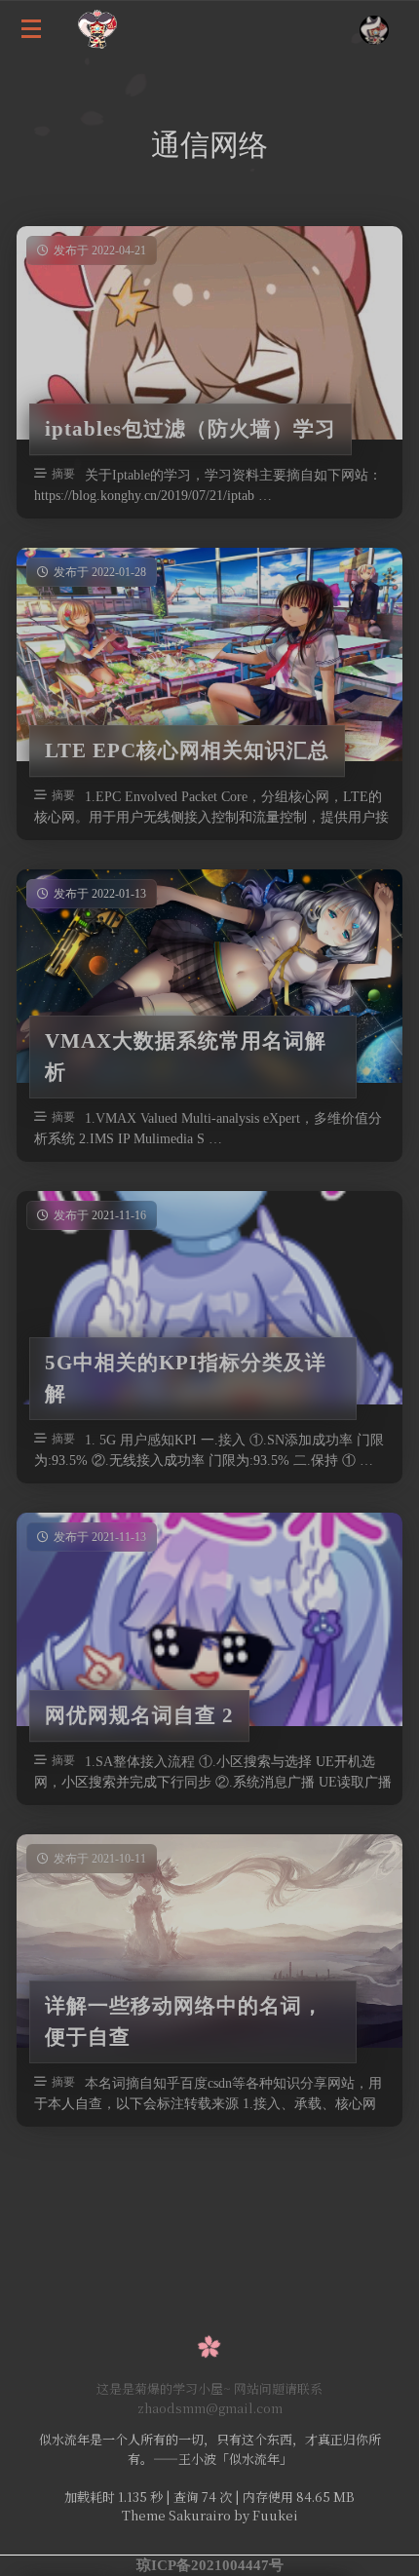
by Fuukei (265, 2515)
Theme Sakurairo (176, 2515)
